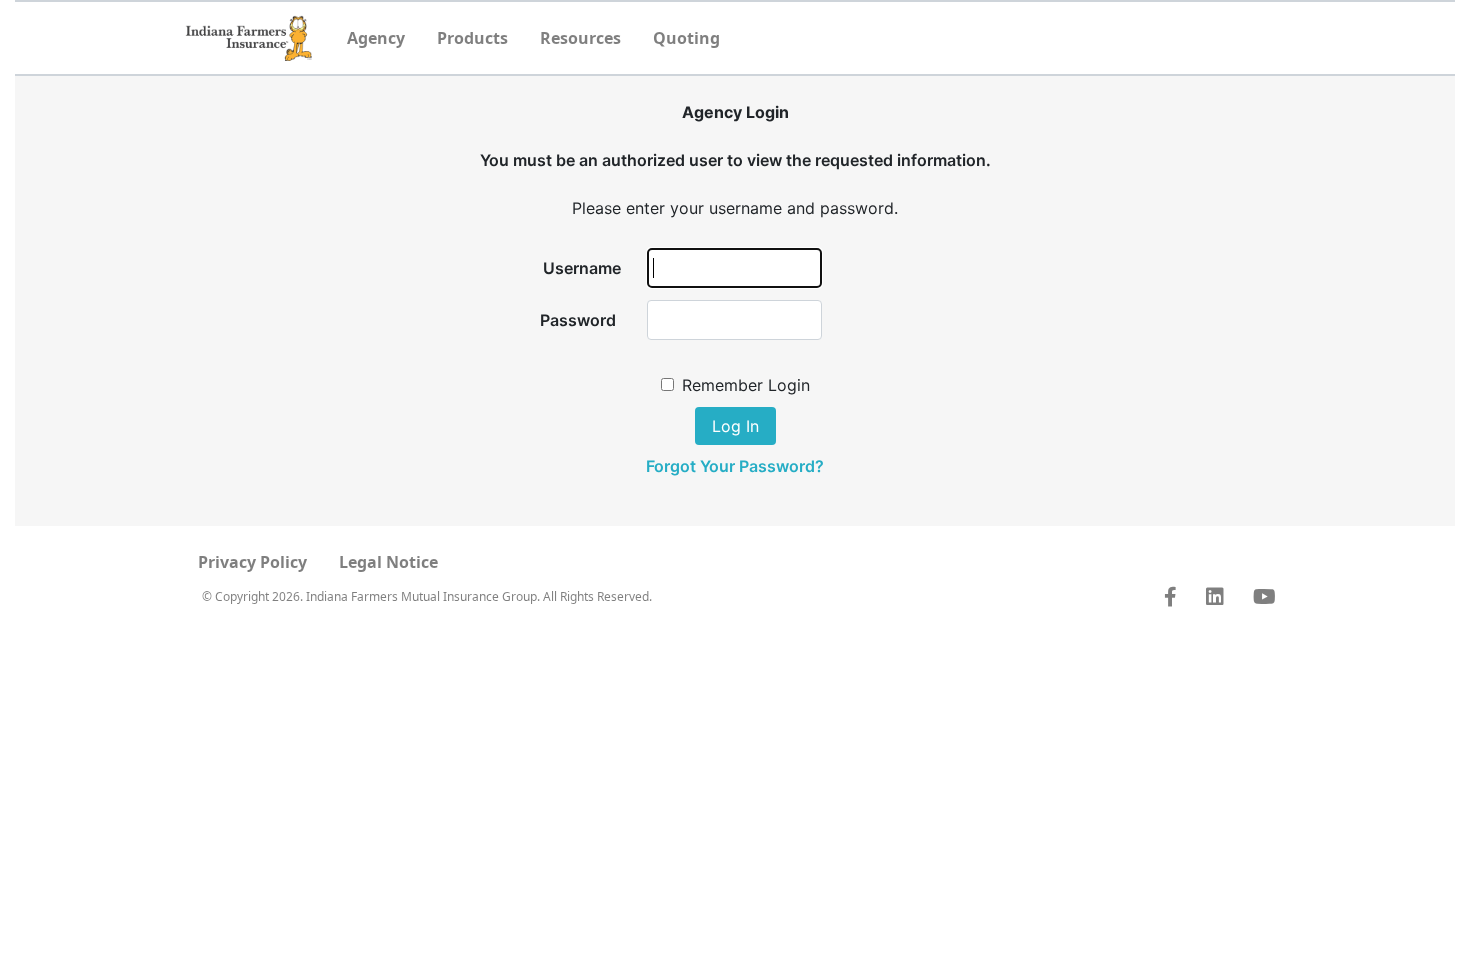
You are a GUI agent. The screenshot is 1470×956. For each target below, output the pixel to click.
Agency (376, 38)
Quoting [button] (686, 38)
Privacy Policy (252, 562)
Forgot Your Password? (735, 466)
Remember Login (746, 385)
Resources (580, 38)
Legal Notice (388, 562)
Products (472, 38)
